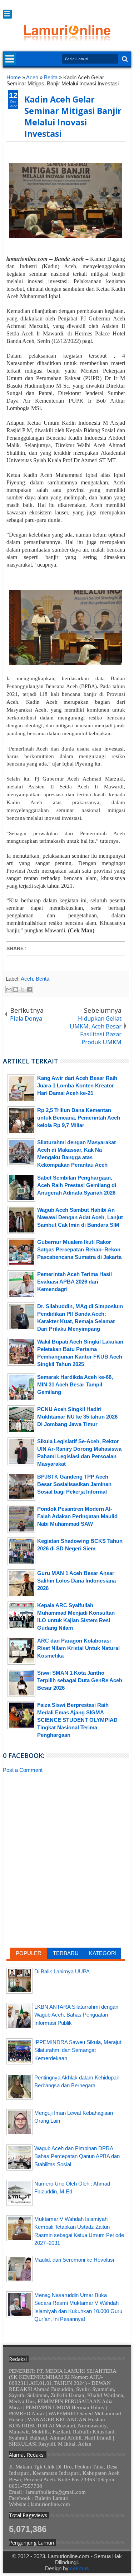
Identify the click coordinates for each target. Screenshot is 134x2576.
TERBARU (66, 1953)
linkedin (108, 8)
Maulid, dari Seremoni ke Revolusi (74, 2260)
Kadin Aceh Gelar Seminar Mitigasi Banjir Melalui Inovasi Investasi (73, 116)
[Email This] (9, 990)
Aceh (27, 979)
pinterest (126, 8)
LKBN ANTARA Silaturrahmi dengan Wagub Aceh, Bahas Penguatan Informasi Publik (76, 2015)
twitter (71, 8)
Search (124, 59)
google (89, 8)
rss (99, 8)
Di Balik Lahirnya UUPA (62, 1971)
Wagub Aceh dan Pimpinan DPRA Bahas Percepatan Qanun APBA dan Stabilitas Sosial (77, 2156)
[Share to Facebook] (29, 990)
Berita (43, 979)
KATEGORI (103, 1953)
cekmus (80, 2568)
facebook (80, 8)
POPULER (29, 1953)
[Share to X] (23, 990)
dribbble (117, 8)
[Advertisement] (66, 1831)
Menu (7, 14)
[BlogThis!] (16, 990)
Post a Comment (23, 1770)
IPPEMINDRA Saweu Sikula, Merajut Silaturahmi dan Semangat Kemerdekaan (78, 2050)
